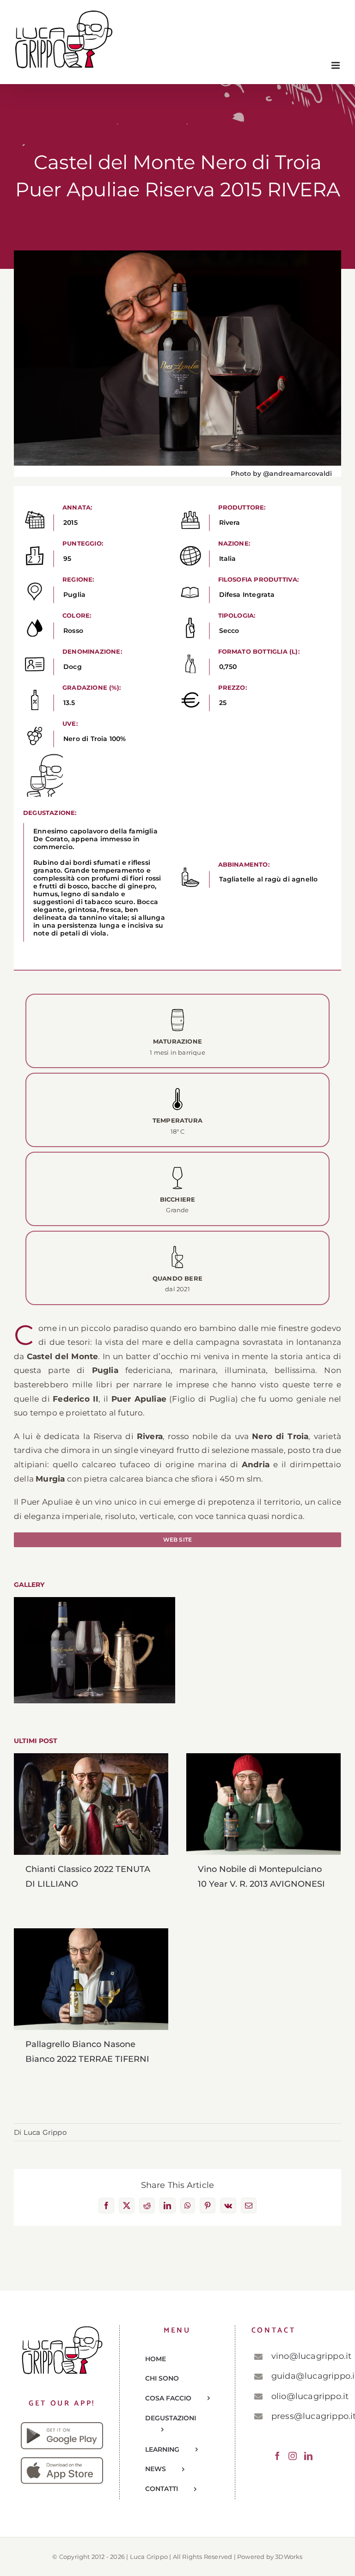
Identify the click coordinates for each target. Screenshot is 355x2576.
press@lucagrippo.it (303, 2416)
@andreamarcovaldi (297, 474)
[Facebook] (277, 2456)
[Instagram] (293, 2456)
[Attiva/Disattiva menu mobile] (336, 65)
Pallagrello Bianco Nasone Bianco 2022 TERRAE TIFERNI (91, 1979)
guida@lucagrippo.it (303, 2376)
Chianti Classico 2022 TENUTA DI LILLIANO (91, 1804)
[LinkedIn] (308, 2456)
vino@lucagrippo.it (303, 2356)
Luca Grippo (45, 2132)
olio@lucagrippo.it (303, 2396)
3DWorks (289, 2557)
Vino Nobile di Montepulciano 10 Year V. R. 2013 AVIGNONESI (264, 1804)
